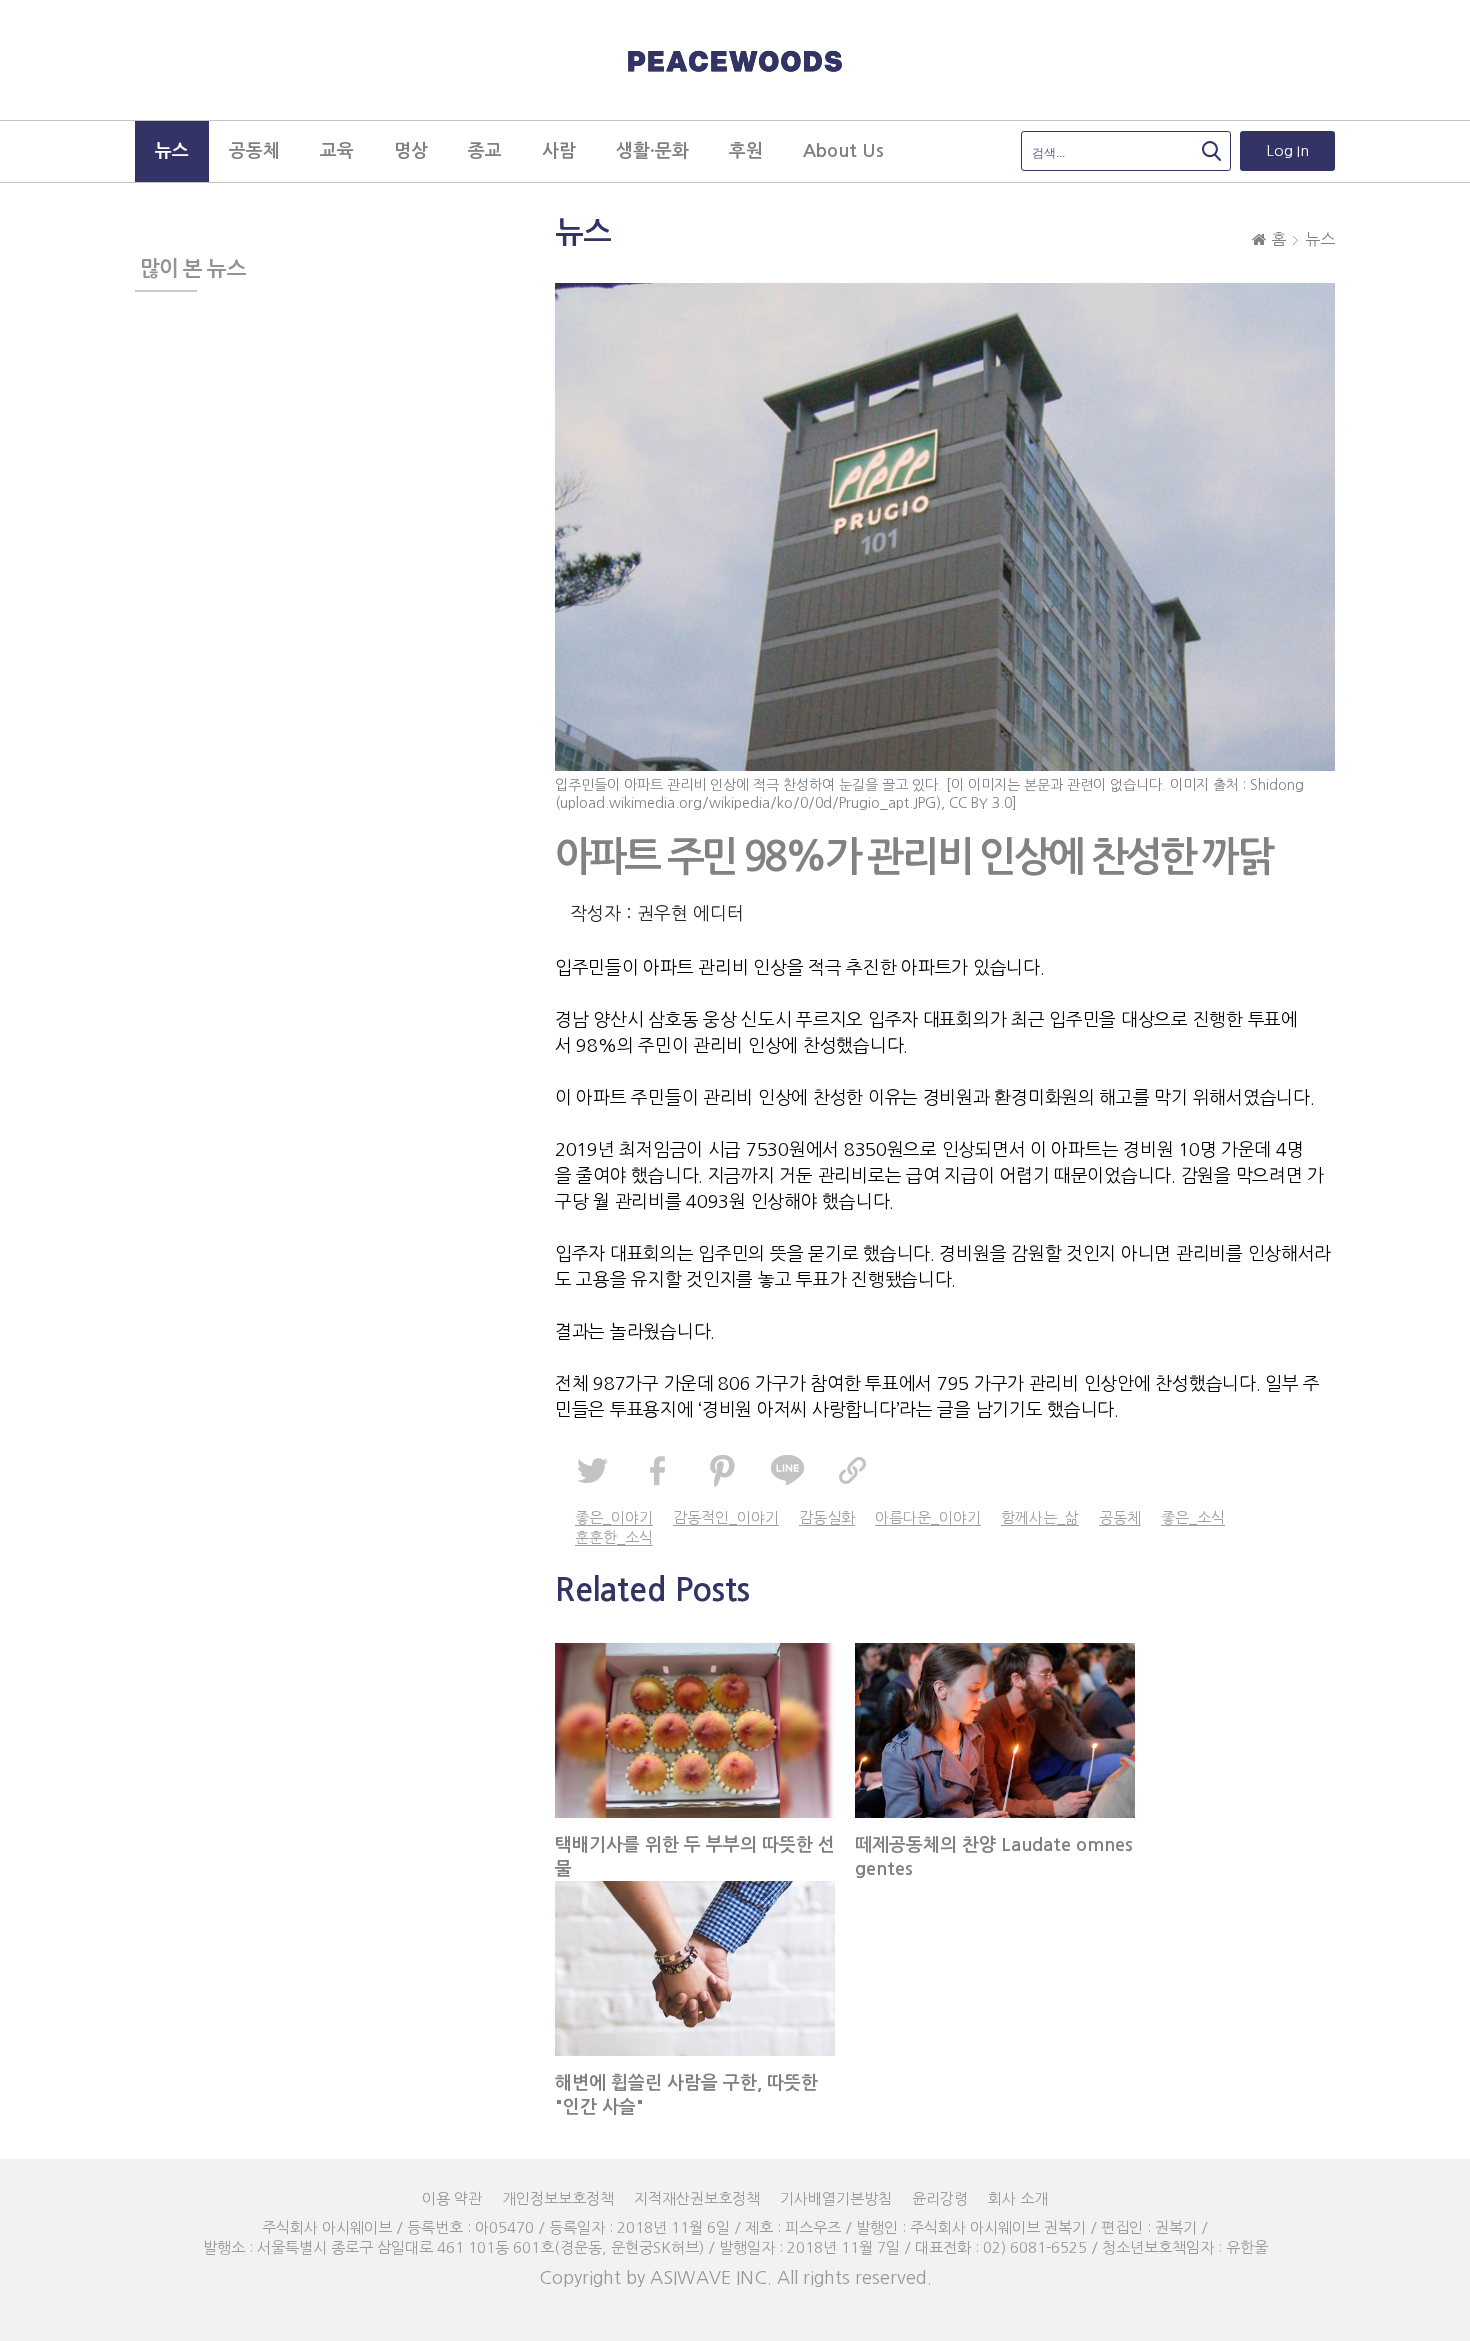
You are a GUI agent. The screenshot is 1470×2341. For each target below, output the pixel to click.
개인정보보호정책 (558, 2198)
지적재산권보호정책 (697, 2198)
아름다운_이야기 (928, 1517)
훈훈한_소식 (614, 1537)
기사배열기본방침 (836, 2198)
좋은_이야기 (614, 1517)
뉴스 (1320, 239)
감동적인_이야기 (726, 1517)
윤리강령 (940, 2198)
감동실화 (827, 1517)
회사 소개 (1018, 2198)
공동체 (1120, 1517)
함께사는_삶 (1040, 1517)
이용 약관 (452, 2198)
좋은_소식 (1193, 1517)
